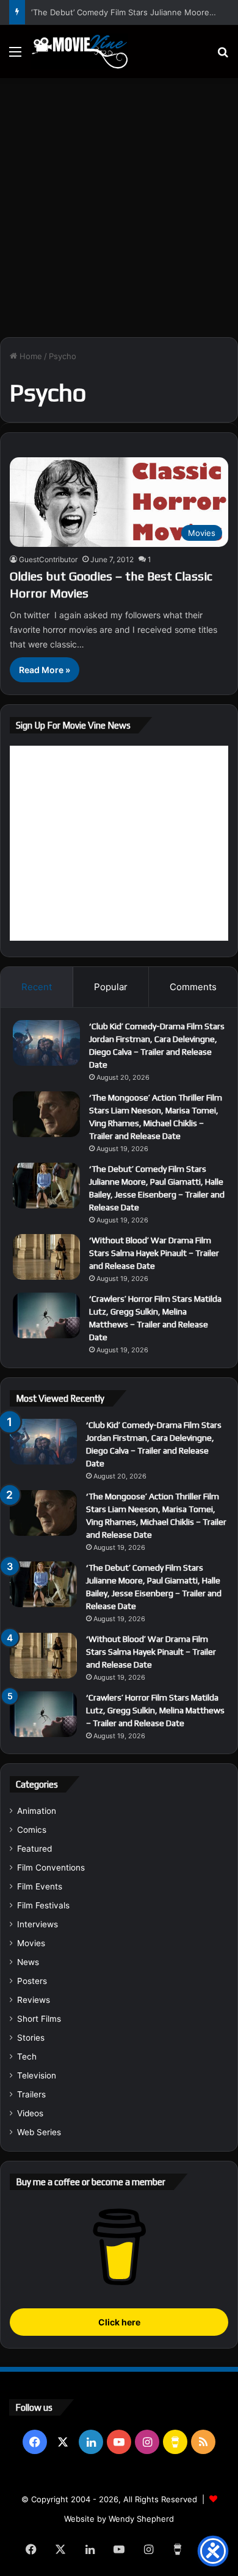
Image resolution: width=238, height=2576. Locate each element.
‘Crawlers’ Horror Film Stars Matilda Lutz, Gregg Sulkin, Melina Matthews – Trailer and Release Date (155, 1710)
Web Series (39, 2132)
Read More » (45, 670)
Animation (37, 1811)
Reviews (34, 2000)
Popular (111, 987)
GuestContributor (48, 559)
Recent (37, 987)
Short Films (39, 2019)
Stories (31, 2038)
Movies (31, 1943)
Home (30, 356)
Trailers (31, 2094)
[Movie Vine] (79, 52)
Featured (34, 1849)
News (28, 1962)
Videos (30, 2113)
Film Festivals (43, 1905)
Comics (32, 1830)
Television (37, 2075)
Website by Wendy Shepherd (119, 2519)
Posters (32, 1981)
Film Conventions (51, 1868)
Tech (27, 2057)
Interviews (38, 1924)
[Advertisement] (119, 203)
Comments (193, 987)
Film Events (40, 1886)
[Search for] (223, 56)
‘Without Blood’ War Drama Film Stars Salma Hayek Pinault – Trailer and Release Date (154, 1253)
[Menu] (15, 56)
